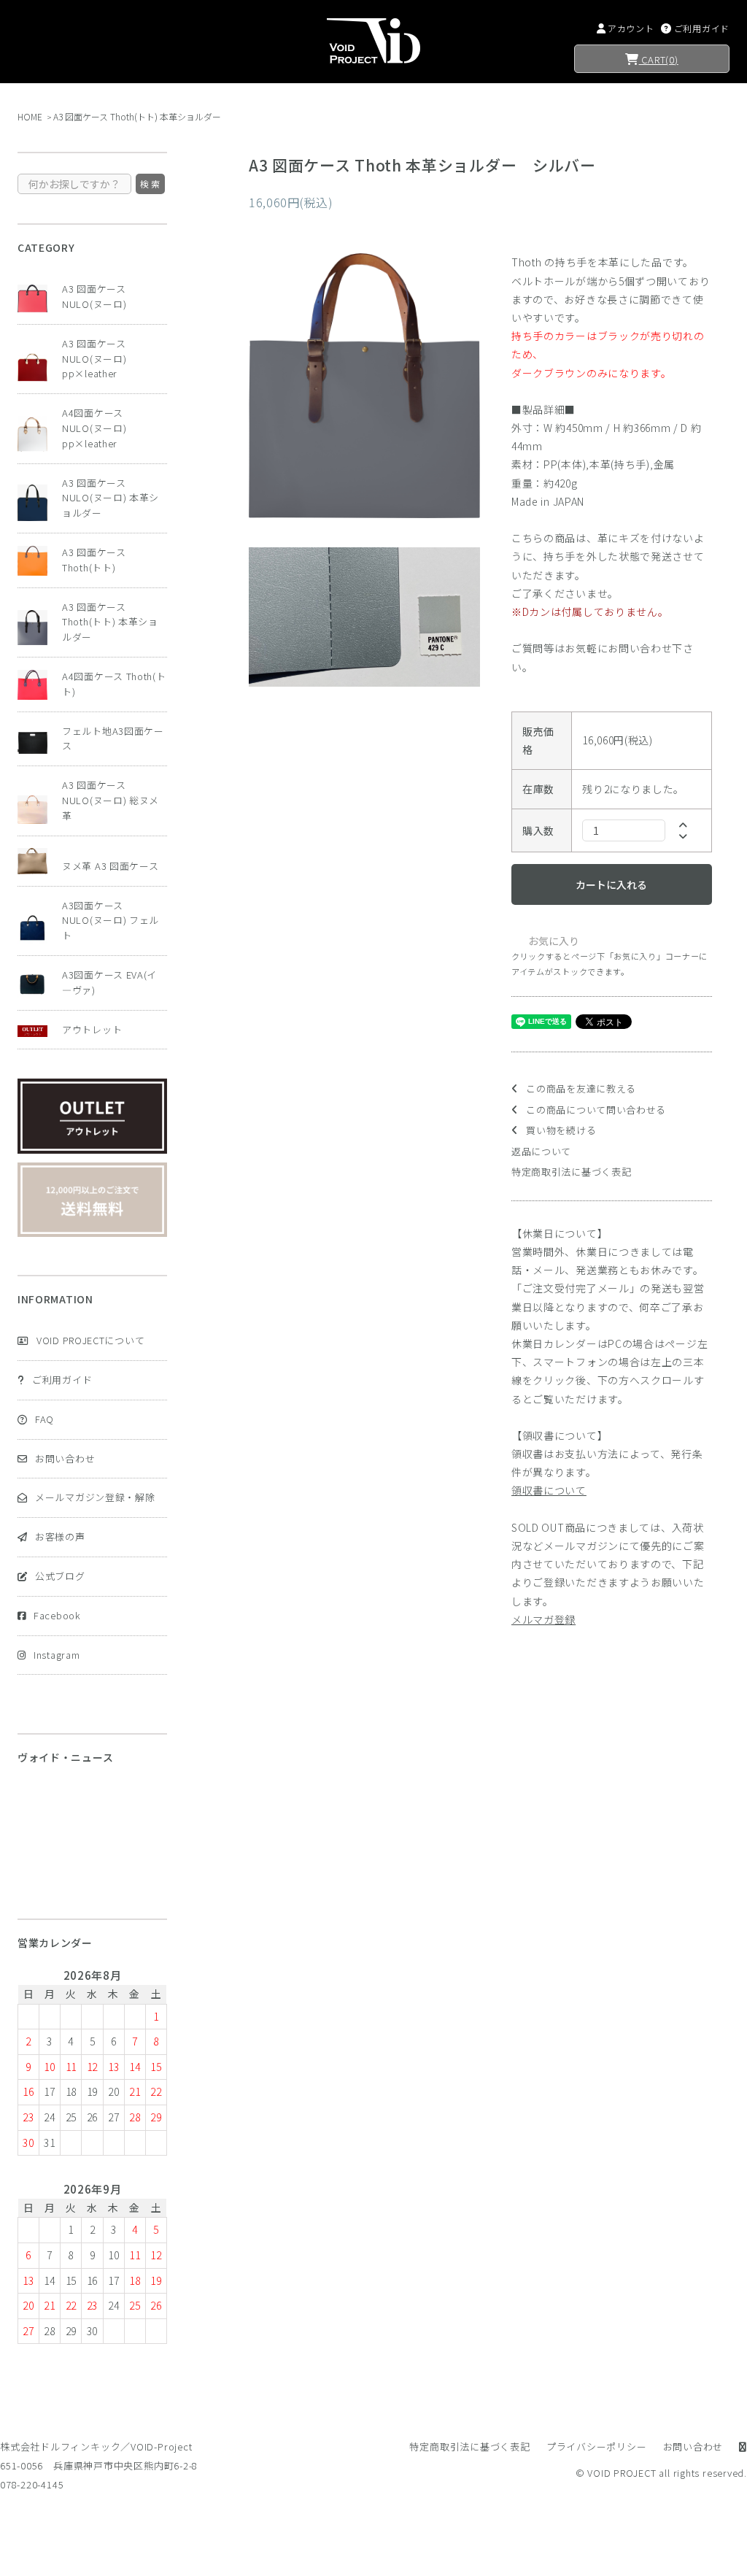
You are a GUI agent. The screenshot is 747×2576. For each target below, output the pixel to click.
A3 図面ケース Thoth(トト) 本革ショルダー (137, 116)
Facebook (57, 1615)
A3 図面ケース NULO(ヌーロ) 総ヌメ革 (111, 800)
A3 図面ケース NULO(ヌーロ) (94, 296)
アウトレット (92, 1029)
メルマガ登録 (543, 1619)
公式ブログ (60, 1576)
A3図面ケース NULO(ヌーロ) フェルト (111, 921)
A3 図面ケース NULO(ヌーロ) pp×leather (94, 359)
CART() (659, 59)
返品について (541, 1151)
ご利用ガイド (62, 1380)
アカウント (631, 28)
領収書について (549, 1490)
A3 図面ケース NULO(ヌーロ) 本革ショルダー (111, 498)
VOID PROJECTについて (90, 1340)
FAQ (44, 1419)
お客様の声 (60, 1536)
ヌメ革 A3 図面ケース (110, 866)
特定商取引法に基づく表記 (571, 1172)
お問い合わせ (65, 1458)
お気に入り (553, 941)
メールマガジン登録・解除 (95, 1497)
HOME (30, 116)
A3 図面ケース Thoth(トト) (94, 560)
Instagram (57, 1655)
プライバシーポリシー (597, 2446)
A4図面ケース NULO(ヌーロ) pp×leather (94, 428)
